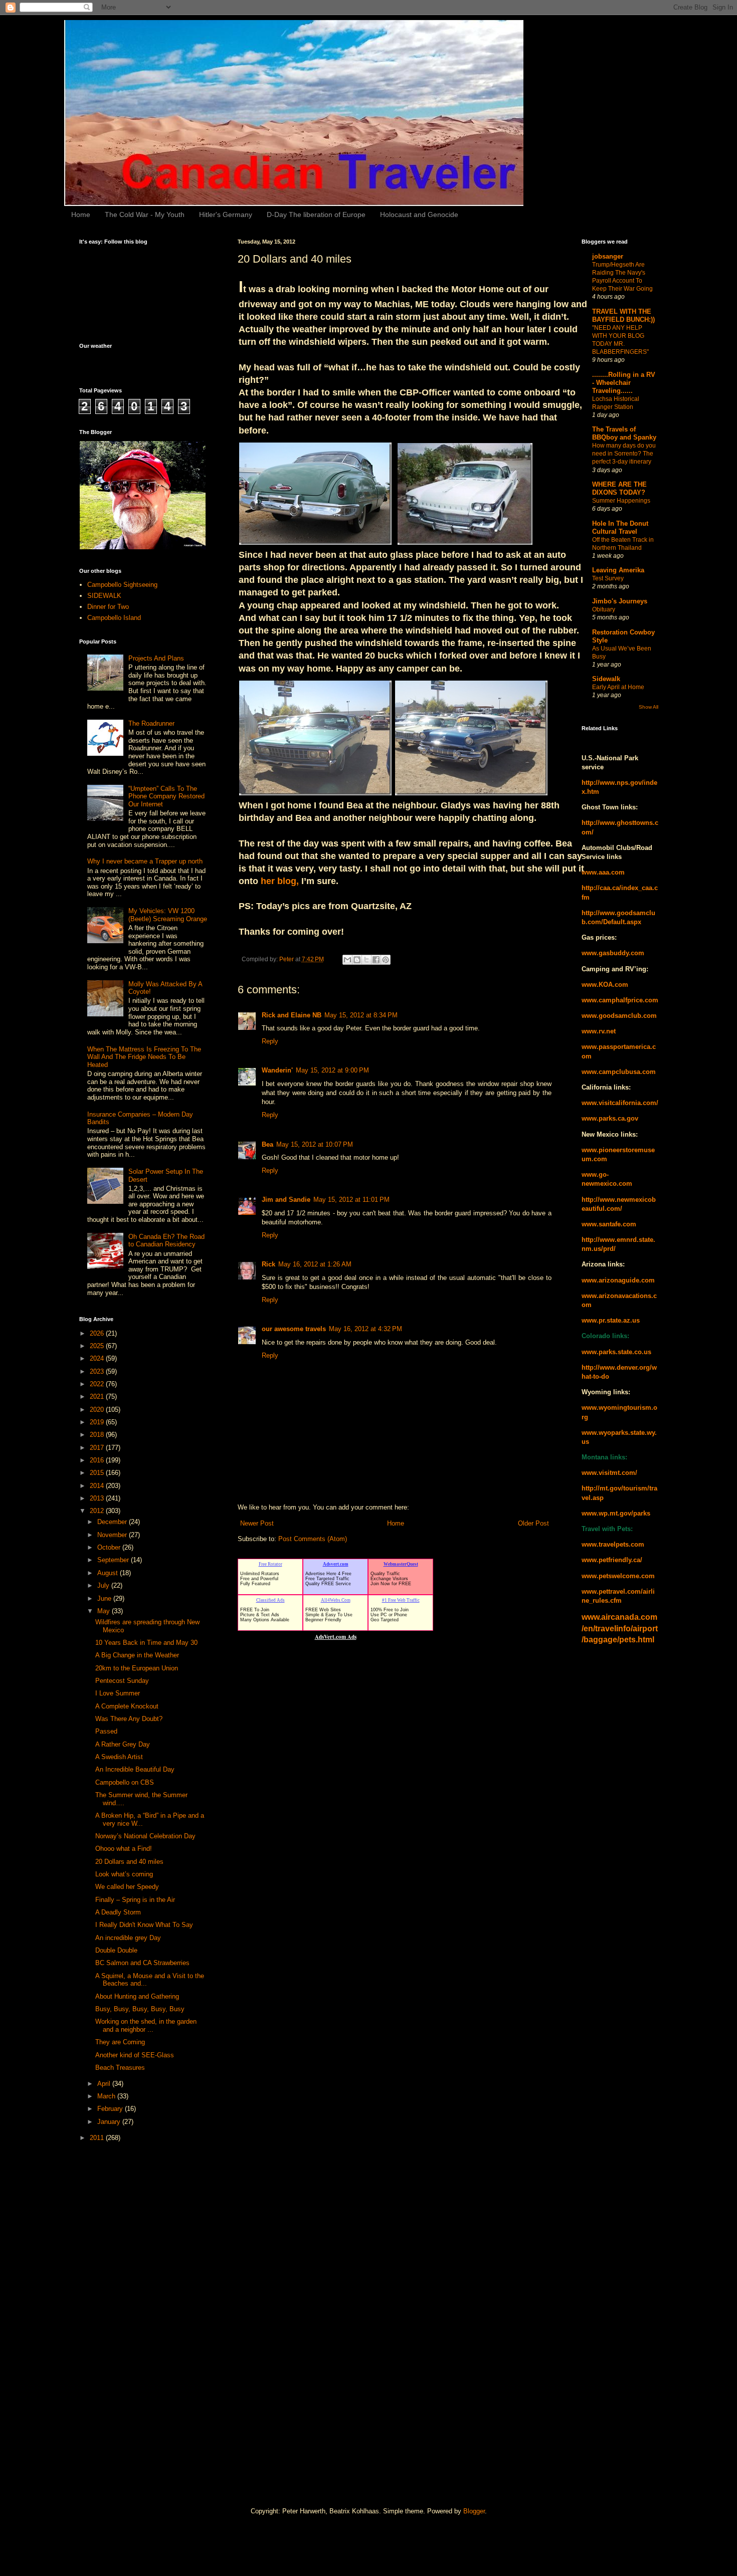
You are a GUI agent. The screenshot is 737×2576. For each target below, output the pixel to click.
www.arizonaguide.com (618, 1280)
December (113, 1522)
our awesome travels (294, 1329)
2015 (98, 1473)
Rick (268, 1264)
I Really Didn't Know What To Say (144, 1925)
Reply (270, 1041)
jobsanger (608, 256)
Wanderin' (277, 1070)
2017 (98, 1448)
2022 (98, 1384)
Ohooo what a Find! (124, 1849)
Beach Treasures (120, 2068)
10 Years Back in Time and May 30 (146, 1643)
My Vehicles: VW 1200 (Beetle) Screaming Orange (168, 915)
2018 (98, 1435)
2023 (98, 1371)
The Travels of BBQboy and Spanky (624, 433)
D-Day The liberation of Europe (316, 214)
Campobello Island (114, 618)
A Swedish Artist (119, 1757)
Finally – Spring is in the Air (135, 1900)
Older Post (533, 1523)
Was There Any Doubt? (129, 1719)
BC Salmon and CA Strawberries (142, 1963)
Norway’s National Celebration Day (145, 1836)
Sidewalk (606, 679)
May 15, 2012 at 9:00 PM (332, 1070)
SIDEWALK (104, 596)
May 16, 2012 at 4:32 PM (365, 1329)
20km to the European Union (137, 1668)
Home (81, 214)
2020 (98, 1410)
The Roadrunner (151, 723)
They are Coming (120, 2042)
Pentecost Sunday (122, 1681)
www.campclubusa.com (619, 1072)
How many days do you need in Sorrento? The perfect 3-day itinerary (624, 454)
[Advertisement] (119, 2308)
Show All (649, 707)
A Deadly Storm (118, 1912)
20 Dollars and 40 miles (129, 1862)
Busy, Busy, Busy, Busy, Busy (140, 2009)
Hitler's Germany (226, 214)
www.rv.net (599, 1031)
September (114, 1560)
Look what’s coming (124, 1874)
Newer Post (257, 1523)
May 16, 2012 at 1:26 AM (315, 1264)
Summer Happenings (621, 501)
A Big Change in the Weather (137, 1655)
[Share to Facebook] (376, 960)
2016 (98, 1460)
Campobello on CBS (125, 1782)
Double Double (116, 1950)
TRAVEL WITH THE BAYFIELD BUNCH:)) (623, 315)
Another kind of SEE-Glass (135, 2055)
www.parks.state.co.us (616, 1352)
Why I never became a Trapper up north (145, 861)
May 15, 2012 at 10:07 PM (315, 1144)
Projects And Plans (156, 658)
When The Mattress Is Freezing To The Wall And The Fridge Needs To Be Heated (144, 1057)
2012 (98, 1511)
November (113, 1535)
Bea (267, 1144)
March (107, 2096)
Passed (106, 1731)
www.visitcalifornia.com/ (620, 1103)
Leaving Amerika (618, 570)
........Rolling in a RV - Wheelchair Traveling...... (624, 383)
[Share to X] (366, 960)
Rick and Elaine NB (292, 1015)
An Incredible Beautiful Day (135, 1769)
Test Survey (608, 578)
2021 (98, 1397)
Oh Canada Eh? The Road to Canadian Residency (166, 1241)
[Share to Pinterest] (386, 960)
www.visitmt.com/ (609, 1473)
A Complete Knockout (127, 1706)
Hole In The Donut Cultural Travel (620, 527)
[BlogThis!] (357, 960)
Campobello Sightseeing (122, 585)
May (105, 1611)
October (110, 1547)
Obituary (604, 609)
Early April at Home (618, 687)
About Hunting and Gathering (137, 1996)
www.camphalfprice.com (620, 1000)
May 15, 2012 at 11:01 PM (351, 1200)
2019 (98, 1422)
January (110, 2122)
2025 (98, 1346)
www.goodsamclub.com (619, 1016)
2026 (98, 1333)
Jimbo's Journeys (620, 601)
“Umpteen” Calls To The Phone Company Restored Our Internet (166, 796)
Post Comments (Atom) (313, 1539)
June (105, 1598)
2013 (98, 1498)
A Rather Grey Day (123, 1744)
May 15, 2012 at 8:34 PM (361, 1015)
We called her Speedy (127, 1887)
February (111, 2109)
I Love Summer (118, 1693)
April (105, 2084)
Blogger (474, 2511)
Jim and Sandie (286, 1200)
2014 (98, 1486)
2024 (98, 1358)
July (104, 1585)
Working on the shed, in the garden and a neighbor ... (146, 2025)
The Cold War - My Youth (145, 214)
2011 (98, 2138)
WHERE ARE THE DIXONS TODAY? (619, 488)
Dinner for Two (108, 607)
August (109, 1573)
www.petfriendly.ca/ (612, 1560)
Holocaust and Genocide (419, 214)
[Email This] (347, 960)
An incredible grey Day (128, 1938)
